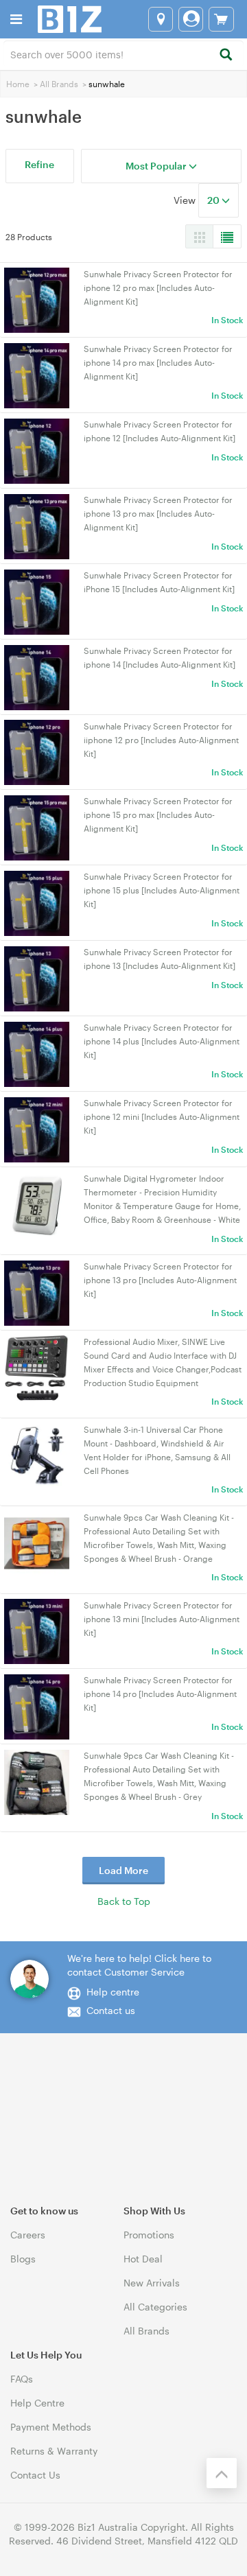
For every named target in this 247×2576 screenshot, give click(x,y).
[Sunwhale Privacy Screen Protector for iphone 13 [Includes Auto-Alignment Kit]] (37, 977)
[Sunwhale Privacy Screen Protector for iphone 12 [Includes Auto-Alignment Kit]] (37, 450)
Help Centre (37, 2403)
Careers (28, 2235)
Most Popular (157, 166)
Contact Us (35, 2475)
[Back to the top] (222, 2473)
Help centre (113, 1992)
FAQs (22, 2379)
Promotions (149, 2235)
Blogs (23, 2259)
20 (214, 200)
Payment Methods (51, 2427)
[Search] (225, 55)
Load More (123, 1870)
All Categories (155, 2307)
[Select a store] (161, 19)
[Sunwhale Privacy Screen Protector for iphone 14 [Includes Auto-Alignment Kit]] (37, 676)
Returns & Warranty (54, 2451)
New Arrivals (152, 2283)
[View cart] (221, 19)
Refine (39, 164)
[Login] (191, 19)
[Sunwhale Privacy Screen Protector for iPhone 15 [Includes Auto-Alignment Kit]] (37, 601)
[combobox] (123, 54)
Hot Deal (143, 2259)
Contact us (111, 2010)
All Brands (59, 84)
